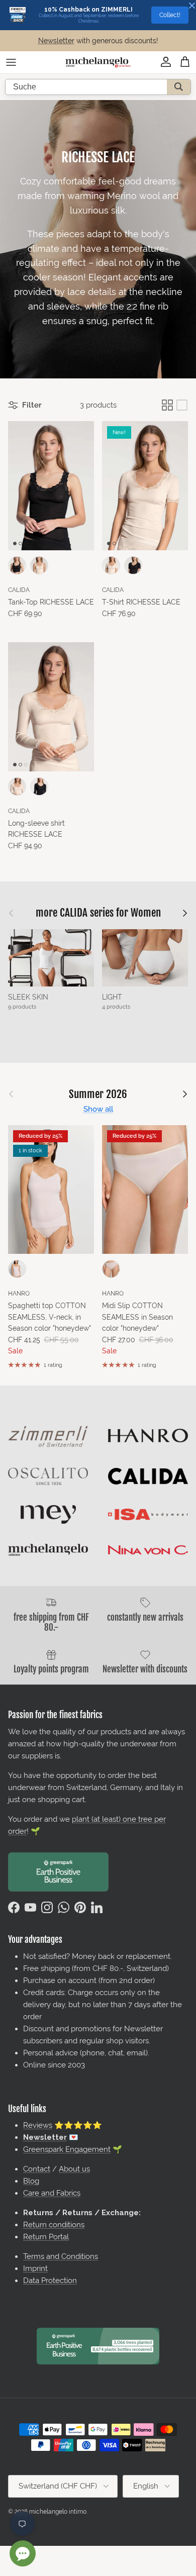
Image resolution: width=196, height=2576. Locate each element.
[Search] (179, 87)
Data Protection (50, 2281)
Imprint (35, 2268)
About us (74, 2169)
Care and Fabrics (52, 2193)
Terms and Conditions (61, 2256)
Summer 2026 (98, 1094)
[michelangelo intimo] (98, 62)
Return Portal (46, 2237)
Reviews (38, 2125)
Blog (31, 2181)
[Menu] (11, 62)
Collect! (170, 15)
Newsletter (56, 41)
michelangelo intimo (58, 2512)
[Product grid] (167, 405)
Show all (98, 1109)
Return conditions (54, 2225)
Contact (37, 2169)
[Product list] (182, 405)
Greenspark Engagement (67, 2149)
